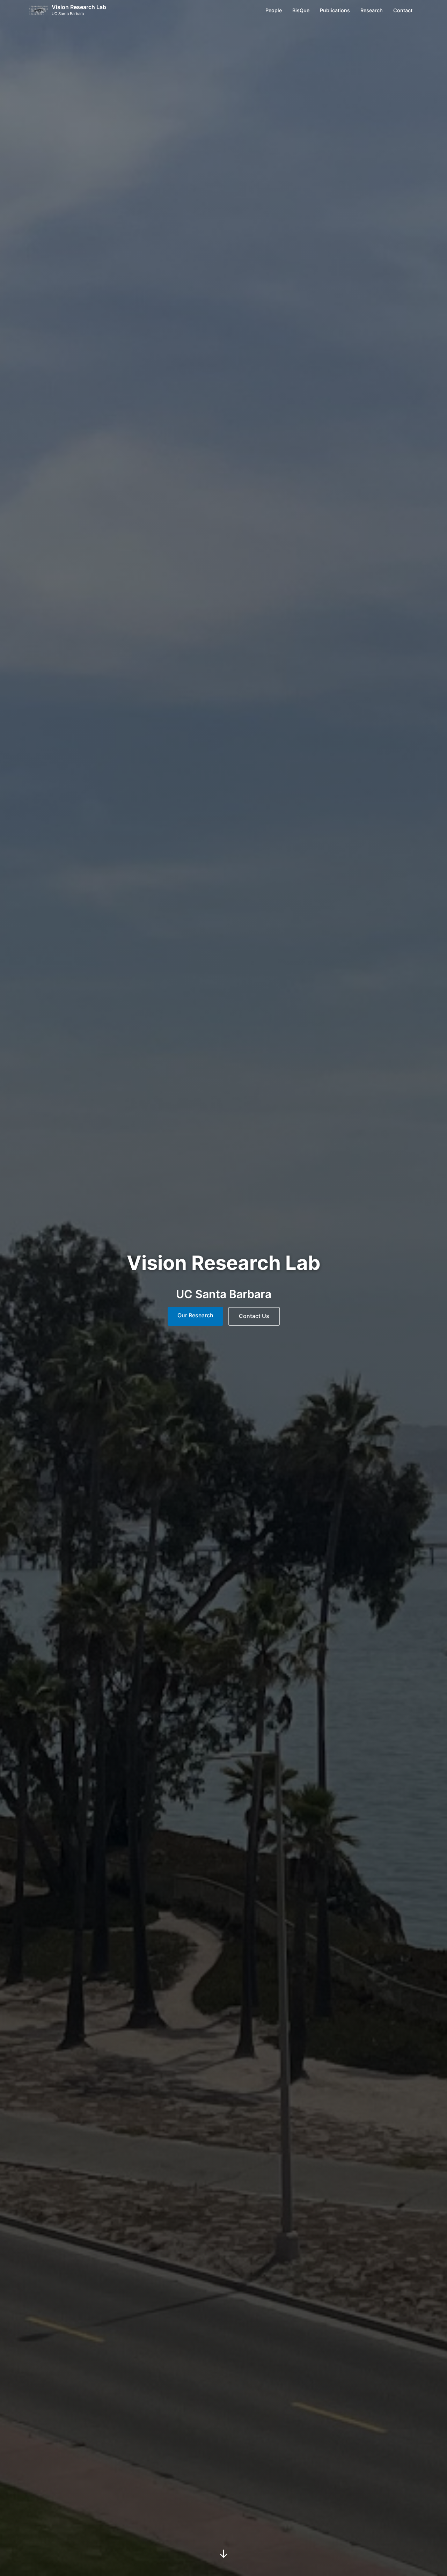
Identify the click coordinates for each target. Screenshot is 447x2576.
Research (372, 10)
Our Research (195, 1315)
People (274, 10)
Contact (403, 10)
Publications (335, 10)
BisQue (301, 10)
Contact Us (254, 1316)
